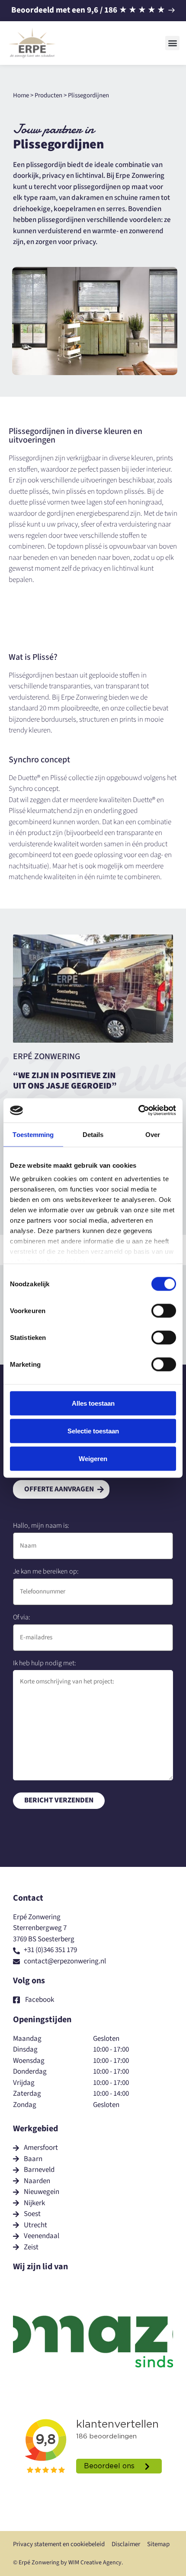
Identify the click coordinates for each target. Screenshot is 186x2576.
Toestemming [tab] (33, 1134)
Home (21, 95)
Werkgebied (35, 2129)
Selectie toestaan (93, 1431)
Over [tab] (153, 1134)
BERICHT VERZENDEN (59, 1800)
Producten (48, 95)
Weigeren (93, 1458)
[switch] (164, 1310)
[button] (172, 43)
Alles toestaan (93, 1403)
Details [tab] (93, 1134)
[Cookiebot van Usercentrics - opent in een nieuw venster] (138, 1111)
